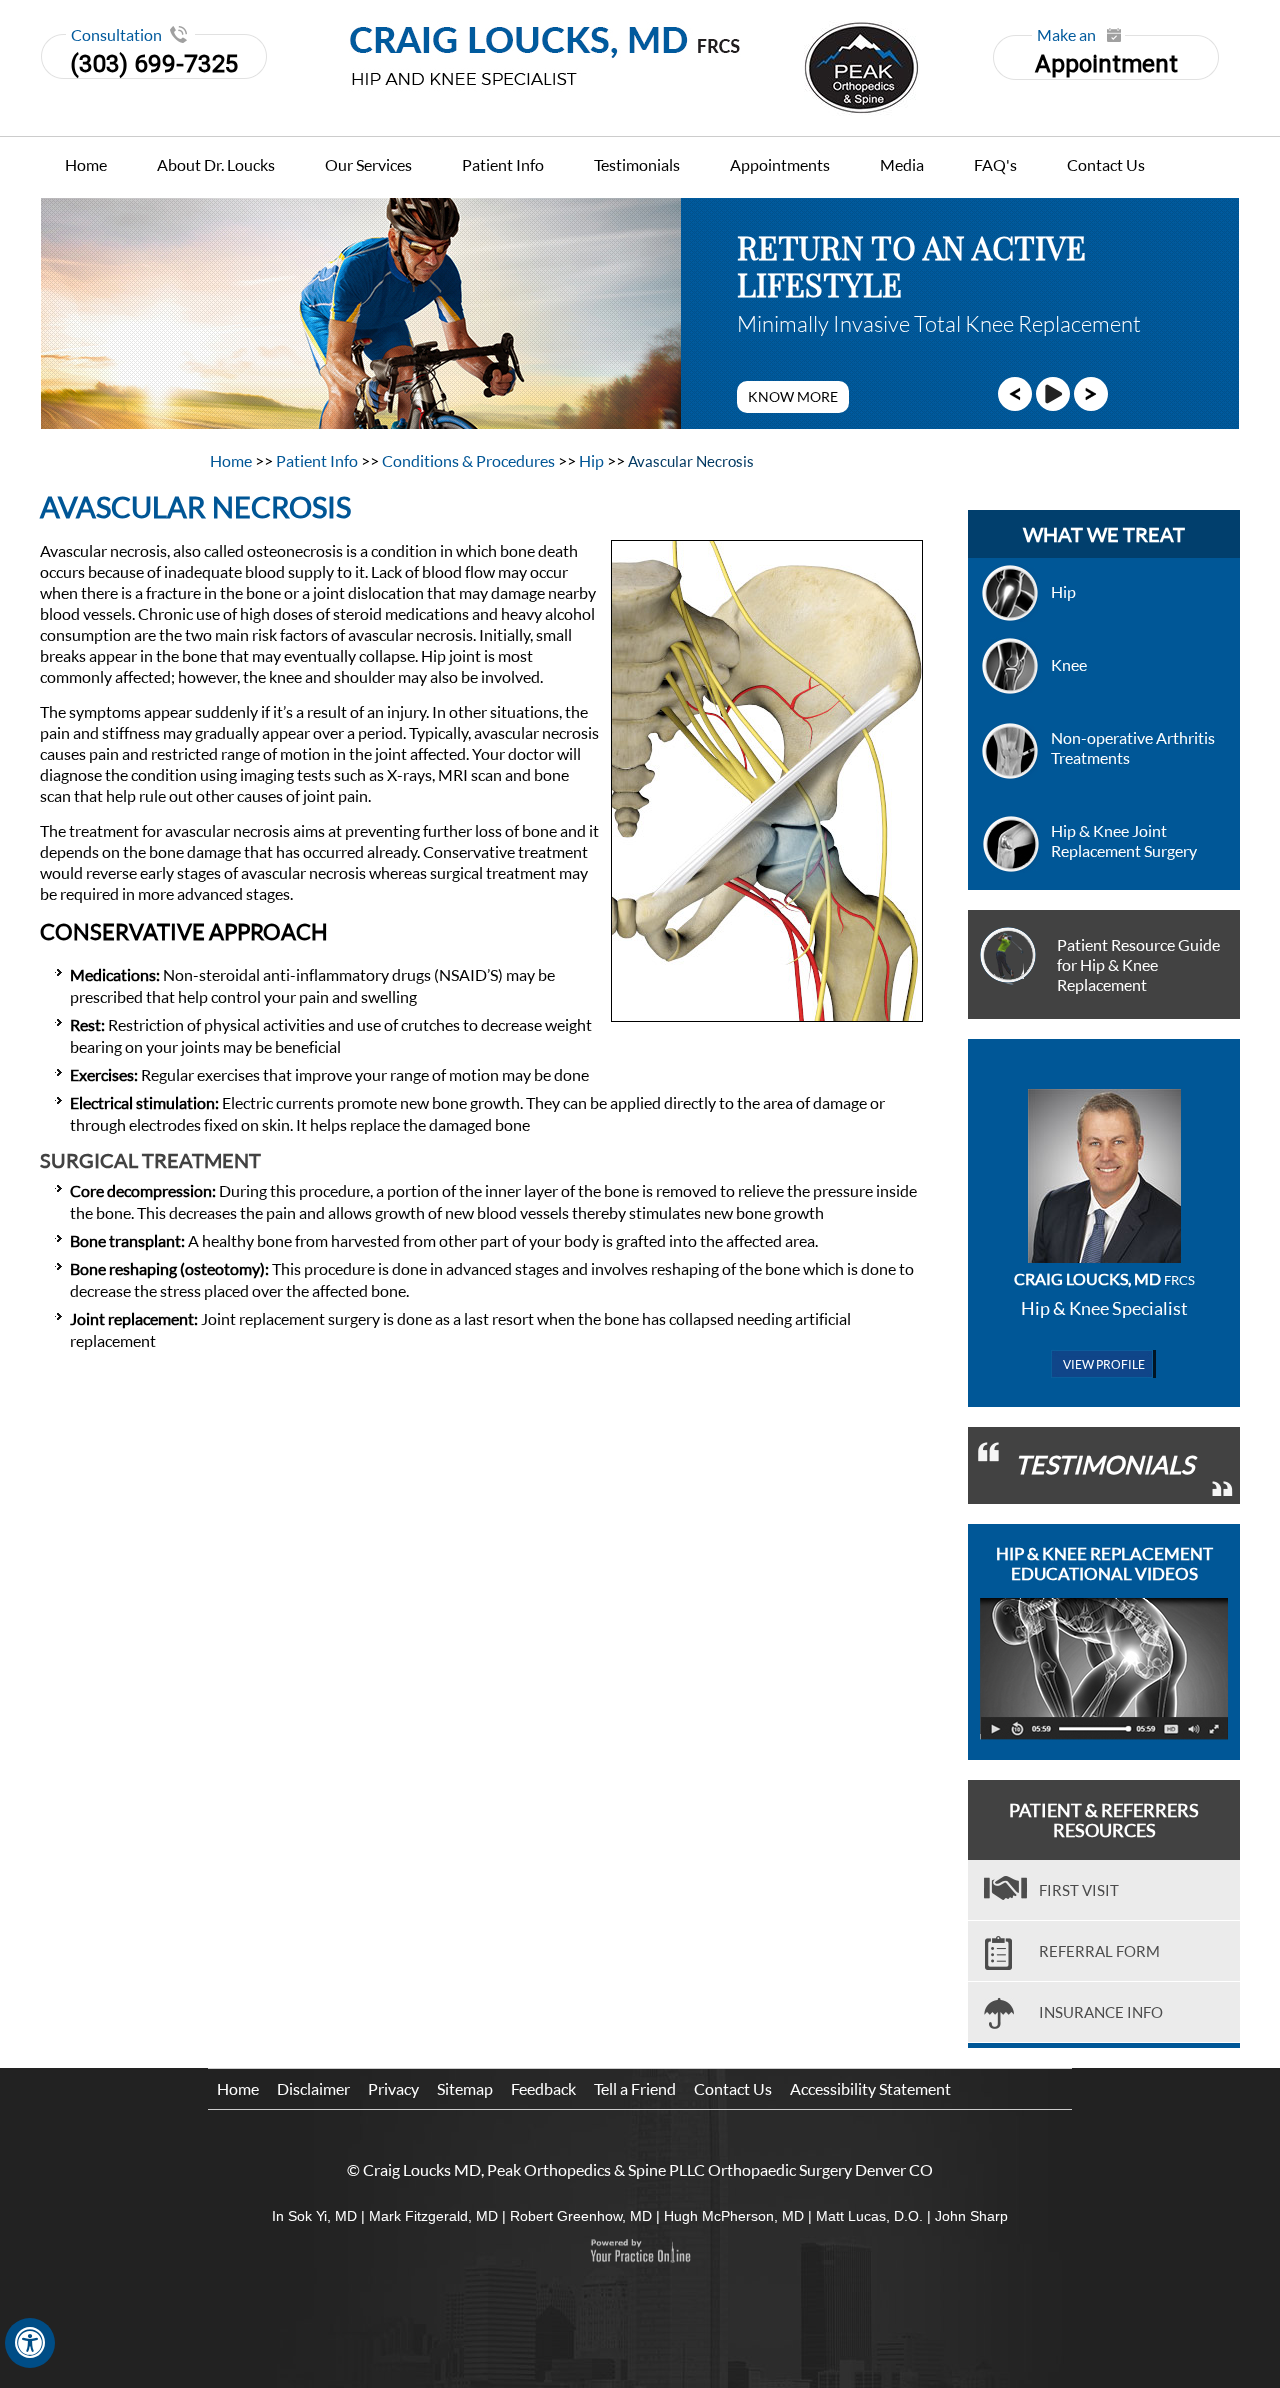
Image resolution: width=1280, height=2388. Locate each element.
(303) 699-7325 (154, 64)
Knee (1069, 664)
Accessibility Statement (870, 2088)
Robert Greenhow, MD (581, 2216)
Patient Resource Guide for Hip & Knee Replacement (1138, 964)
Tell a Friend (635, 2088)
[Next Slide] (1091, 393)
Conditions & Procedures (470, 460)
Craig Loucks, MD (1104, 1278)
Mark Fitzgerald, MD (433, 2216)
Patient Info (503, 164)
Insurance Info (1101, 2012)
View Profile (1104, 1364)
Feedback (543, 2088)
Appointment (1106, 56)
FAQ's (995, 164)
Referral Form (1099, 1951)
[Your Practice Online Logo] (640, 2251)
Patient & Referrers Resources (1104, 1820)
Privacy (393, 2088)
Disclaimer (313, 2088)
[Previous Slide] (1015, 393)
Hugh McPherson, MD (734, 2216)
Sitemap (465, 2088)
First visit (1079, 1890)
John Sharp (971, 2216)
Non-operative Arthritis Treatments (1133, 747)
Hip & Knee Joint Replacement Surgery (1124, 840)
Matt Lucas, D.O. (869, 2216)
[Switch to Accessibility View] (30, 2343)
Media (902, 164)
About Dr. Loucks (216, 164)
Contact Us (1106, 164)
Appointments (780, 164)
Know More (793, 396)
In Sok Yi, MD (314, 2216)
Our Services (368, 164)
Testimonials (637, 164)
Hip (593, 460)
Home (86, 164)
